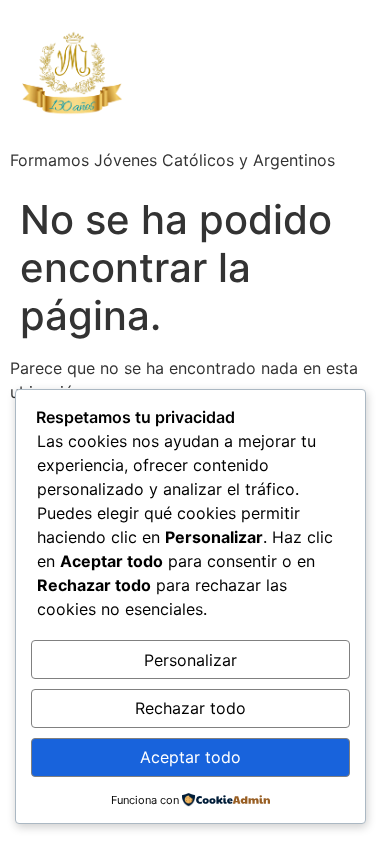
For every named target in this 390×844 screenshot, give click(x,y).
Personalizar (190, 660)
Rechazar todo (190, 708)
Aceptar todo (190, 757)
